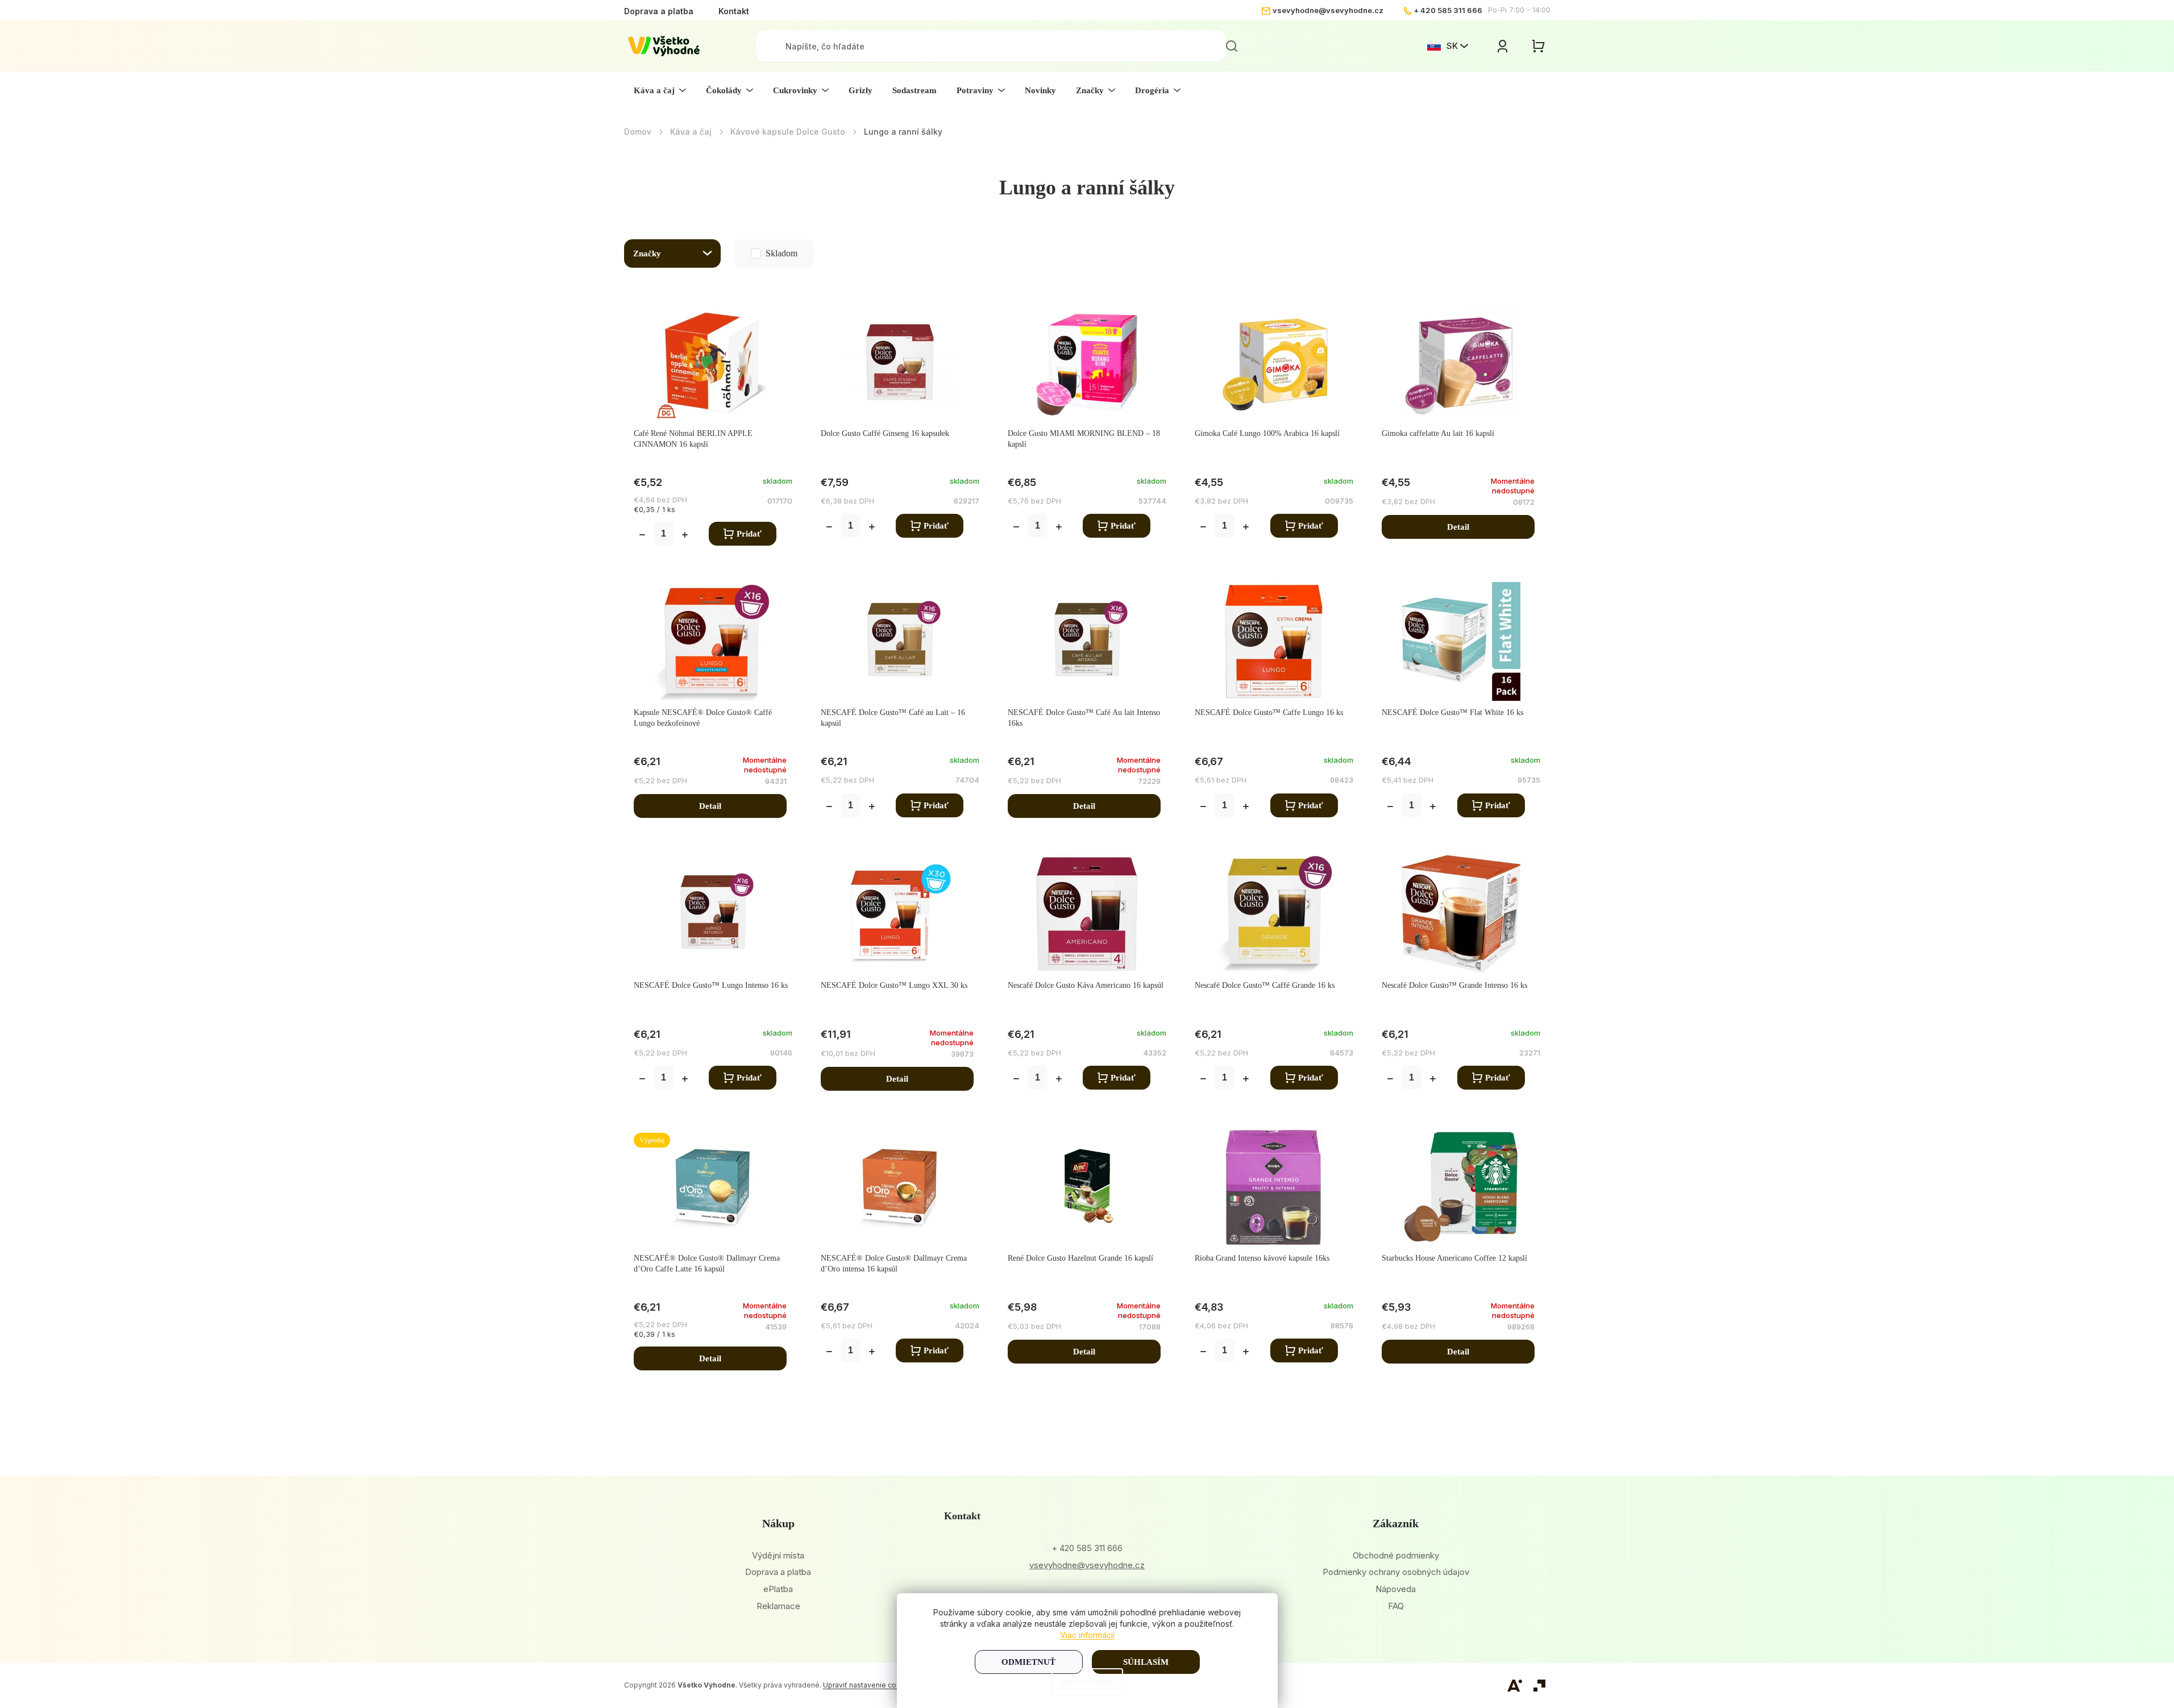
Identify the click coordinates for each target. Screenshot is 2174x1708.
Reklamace (778, 1606)
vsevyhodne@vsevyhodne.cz (1328, 10)
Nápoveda (1396, 1589)
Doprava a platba (659, 11)
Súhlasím (1146, 1662)
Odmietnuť (1028, 1662)
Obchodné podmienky (1396, 1555)
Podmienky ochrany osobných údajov (1396, 1572)
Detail (1458, 527)
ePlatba (778, 1589)
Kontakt (734, 11)
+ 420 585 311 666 (1448, 10)
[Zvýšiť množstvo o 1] (685, 536)
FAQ (1396, 1606)
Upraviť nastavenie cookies (869, 1685)
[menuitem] (660, 90)
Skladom (758, 253)
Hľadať (1232, 46)
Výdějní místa (778, 1555)
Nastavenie (1087, 1682)
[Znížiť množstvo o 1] (642, 536)
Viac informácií (1087, 1635)
